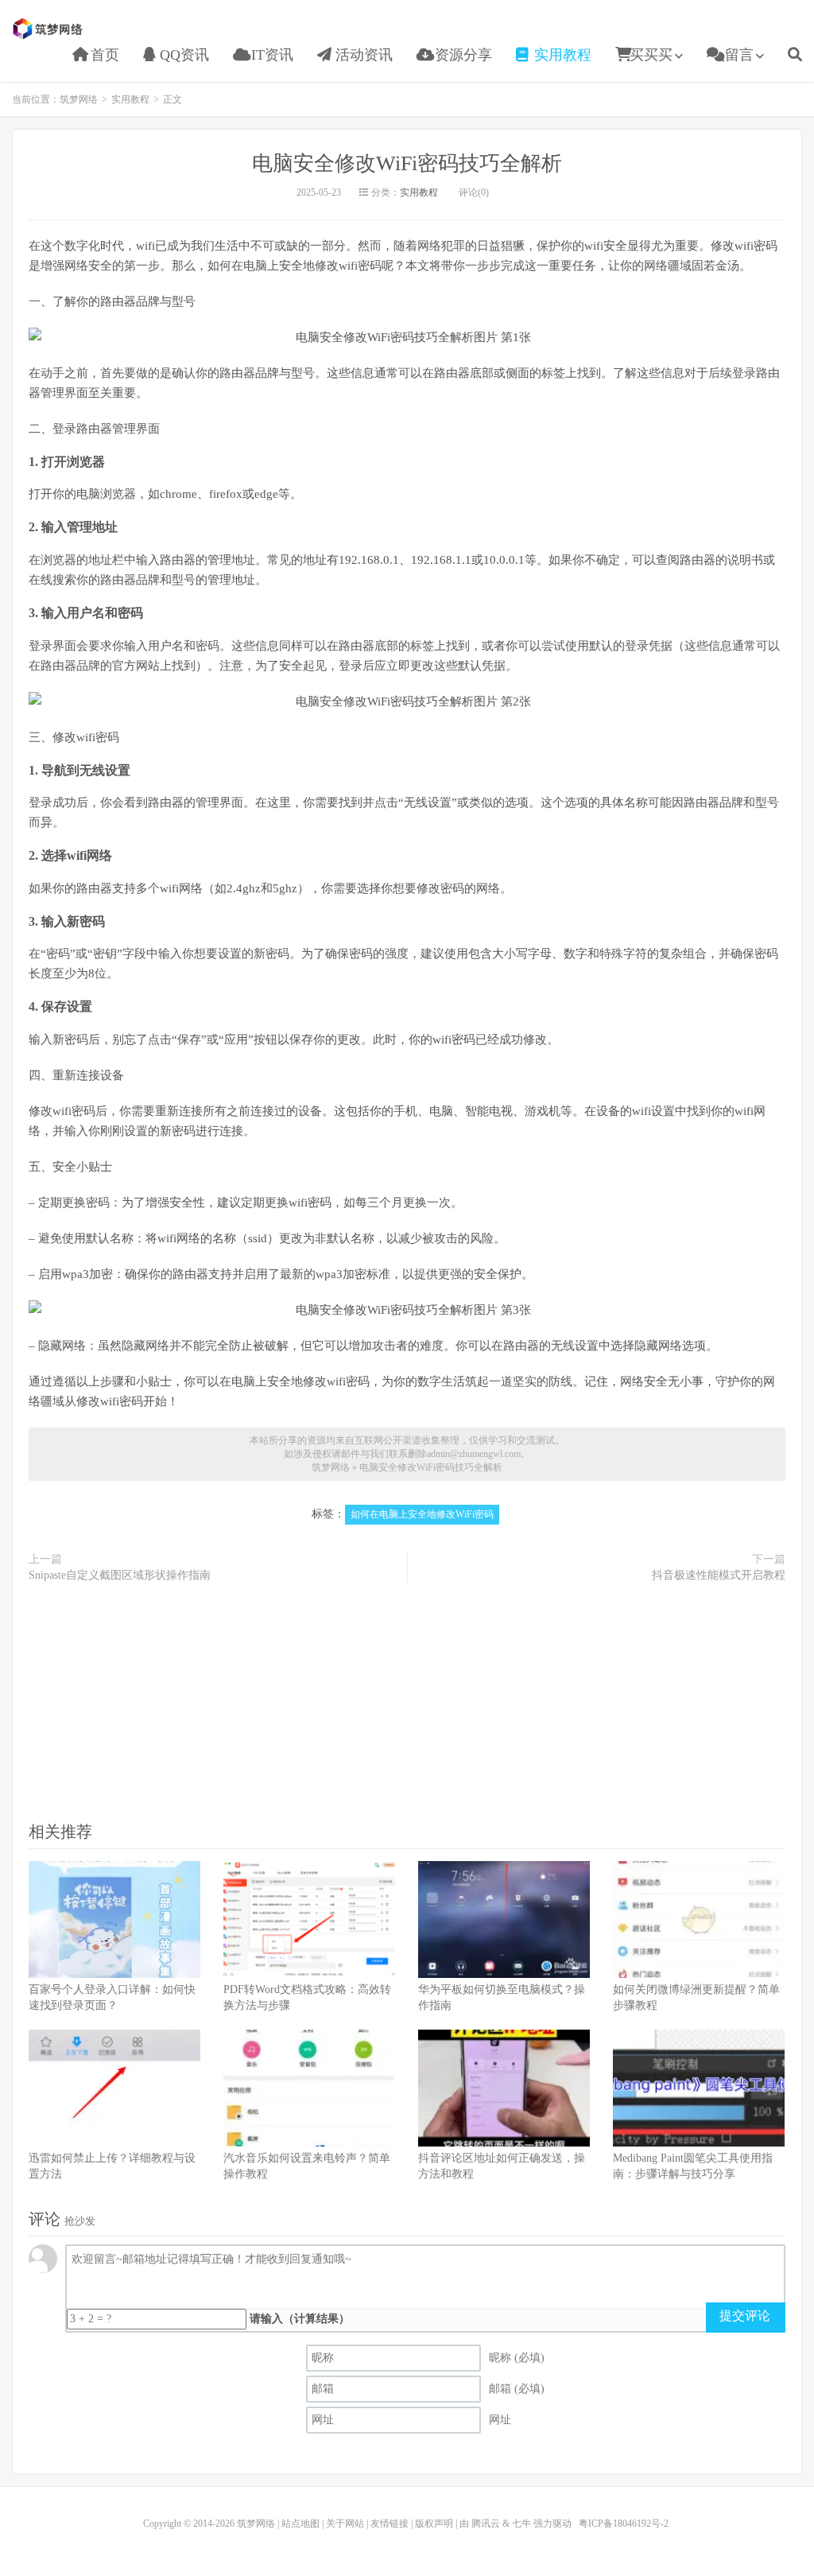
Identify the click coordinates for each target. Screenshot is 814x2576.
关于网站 (345, 2524)
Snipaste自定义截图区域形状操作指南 (120, 1575)
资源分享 (461, 55)
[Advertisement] (407, 1701)
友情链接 (390, 2524)
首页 (103, 55)
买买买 (651, 55)
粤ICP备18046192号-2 (624, 2524)
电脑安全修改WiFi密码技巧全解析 (407, 163)
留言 (737, 55)
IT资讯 (270, 55)
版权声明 (434, 2524)
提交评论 (745, 2316)
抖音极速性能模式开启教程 (719, 1575)
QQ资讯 (182, 55)
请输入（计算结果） (300, 2319)
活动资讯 (362, 55)
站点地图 (300, 2524)
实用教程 (561, 55)
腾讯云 (486, 2524)
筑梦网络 (49, 29)
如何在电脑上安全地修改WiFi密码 (422, 1514)
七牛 (521, 2524)
